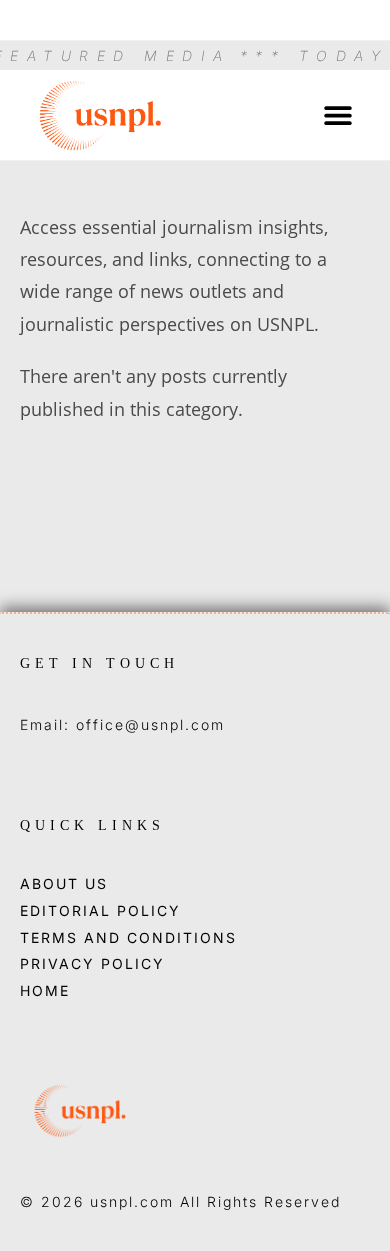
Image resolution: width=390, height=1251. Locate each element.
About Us (64, 884)
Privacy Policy (92, 964)
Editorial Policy (100, 911)
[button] (337, 114)
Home (45, 991)
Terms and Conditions (128, 938)
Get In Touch (99, 663)
